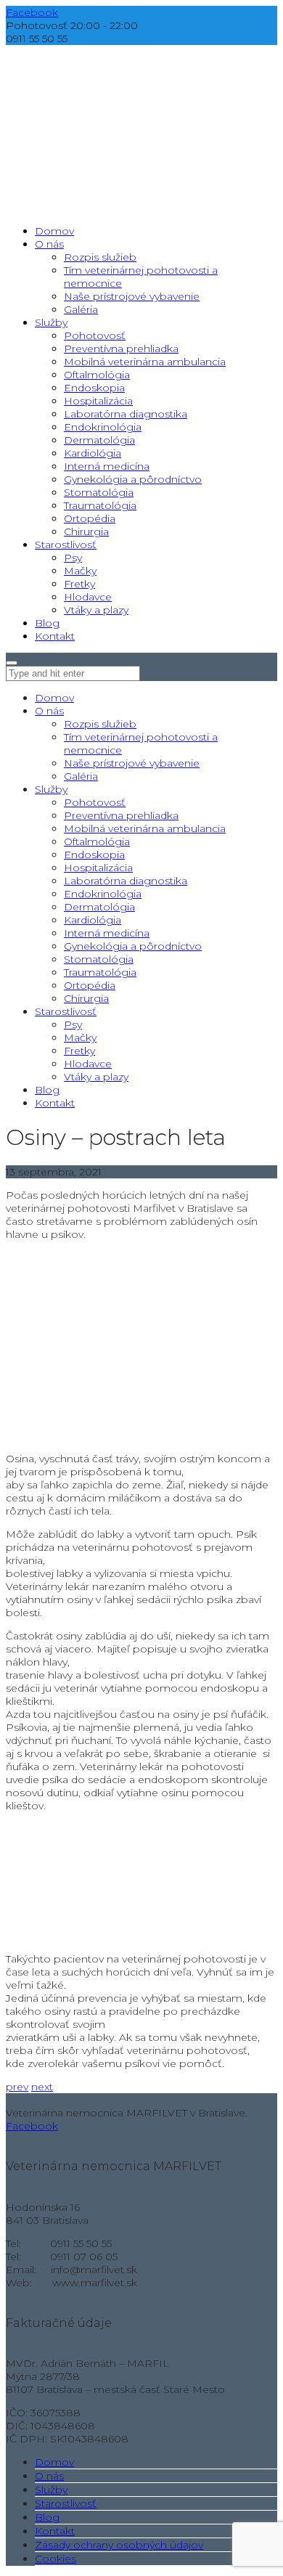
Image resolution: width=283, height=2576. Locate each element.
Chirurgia (86, 998)
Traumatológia (100, 972)
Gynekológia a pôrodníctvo (133, 946)
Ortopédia (90, 985)
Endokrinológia (103, 894)
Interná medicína (107, 933)
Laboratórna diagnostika (126, 881)
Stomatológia (99, 959)
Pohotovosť (95, 802)
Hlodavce (88, 1064)
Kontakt (55, 1103)
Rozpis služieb (100, 724)
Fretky (79, 1051)
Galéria (81, 776)
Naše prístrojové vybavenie (132, 763)
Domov (54, 698)
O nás (49, 711)
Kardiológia (93, 920)
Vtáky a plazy (96, 1077)
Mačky (80, 1038)
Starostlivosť (66, 1011)
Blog (47, 1090)
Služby (51, 789)
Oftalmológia (97, 841)
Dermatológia (99, 907)
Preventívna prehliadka (121, 815)
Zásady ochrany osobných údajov (119, 2545)
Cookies (56, 2559)
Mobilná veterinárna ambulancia (145, 828)
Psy (73, 1024)
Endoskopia (94, 855)
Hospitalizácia (98, 868)
